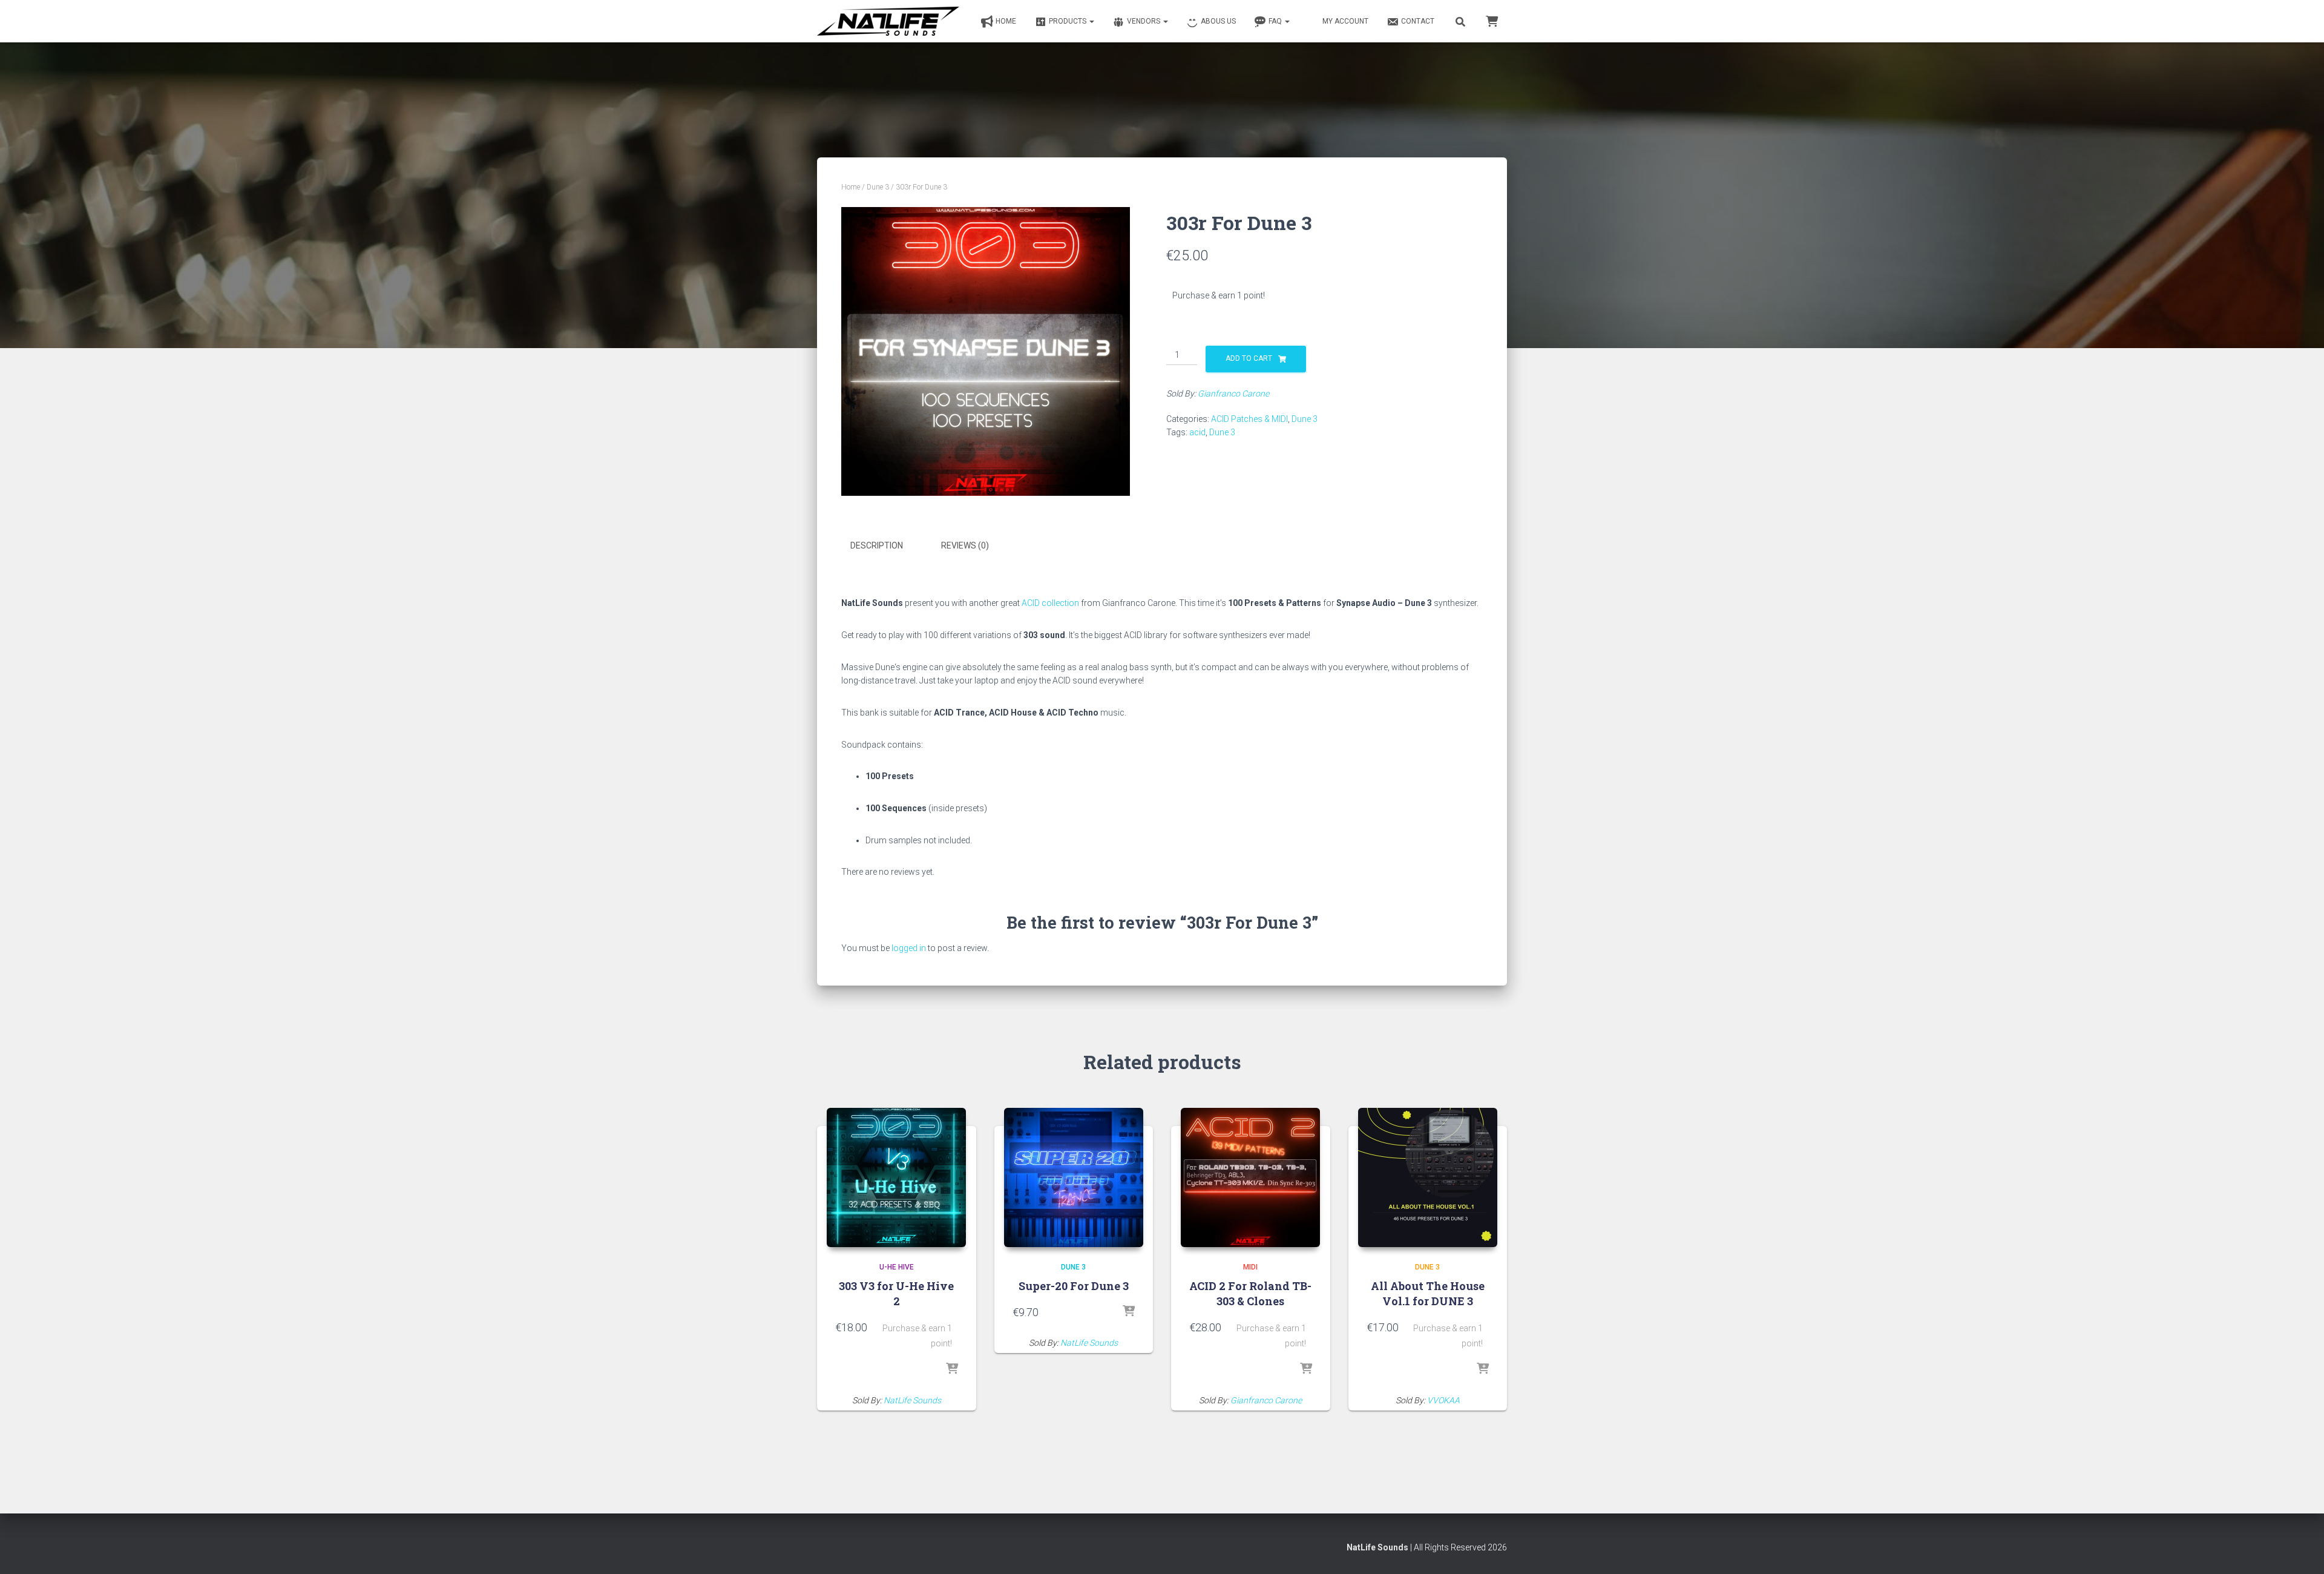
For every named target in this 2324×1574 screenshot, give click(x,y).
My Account (1345, 21)
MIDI (1250, 1267)
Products (1068, 21)
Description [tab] (877, 545)
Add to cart (1249, 358)
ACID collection (1050, 603)
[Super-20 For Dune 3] (1074, 1177)
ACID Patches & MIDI (1249, 419)
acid (1197, 432)
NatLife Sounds (912, 1400)
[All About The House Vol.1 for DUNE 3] (1428, 1177)
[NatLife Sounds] (888, 21)
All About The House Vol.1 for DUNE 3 (1428, 1293)
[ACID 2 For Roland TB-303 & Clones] (1250, 1177)
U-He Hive (897, 1267)
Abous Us (1218, 21)
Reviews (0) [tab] (965, 545)
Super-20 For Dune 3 (1074, 1286)
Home (1006, 21)
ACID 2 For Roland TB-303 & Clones (1250, 1293)
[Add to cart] (952, 1369)
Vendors (1144, 21)
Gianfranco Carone (1233, 393)
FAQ (1276, 21)
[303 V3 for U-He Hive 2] (896, 1177)
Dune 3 (878, 187)
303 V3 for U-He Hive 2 (896, 1293)
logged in (909, 948)
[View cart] (1492, 21)
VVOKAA (1443, 1400)
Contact (1418, 21)
